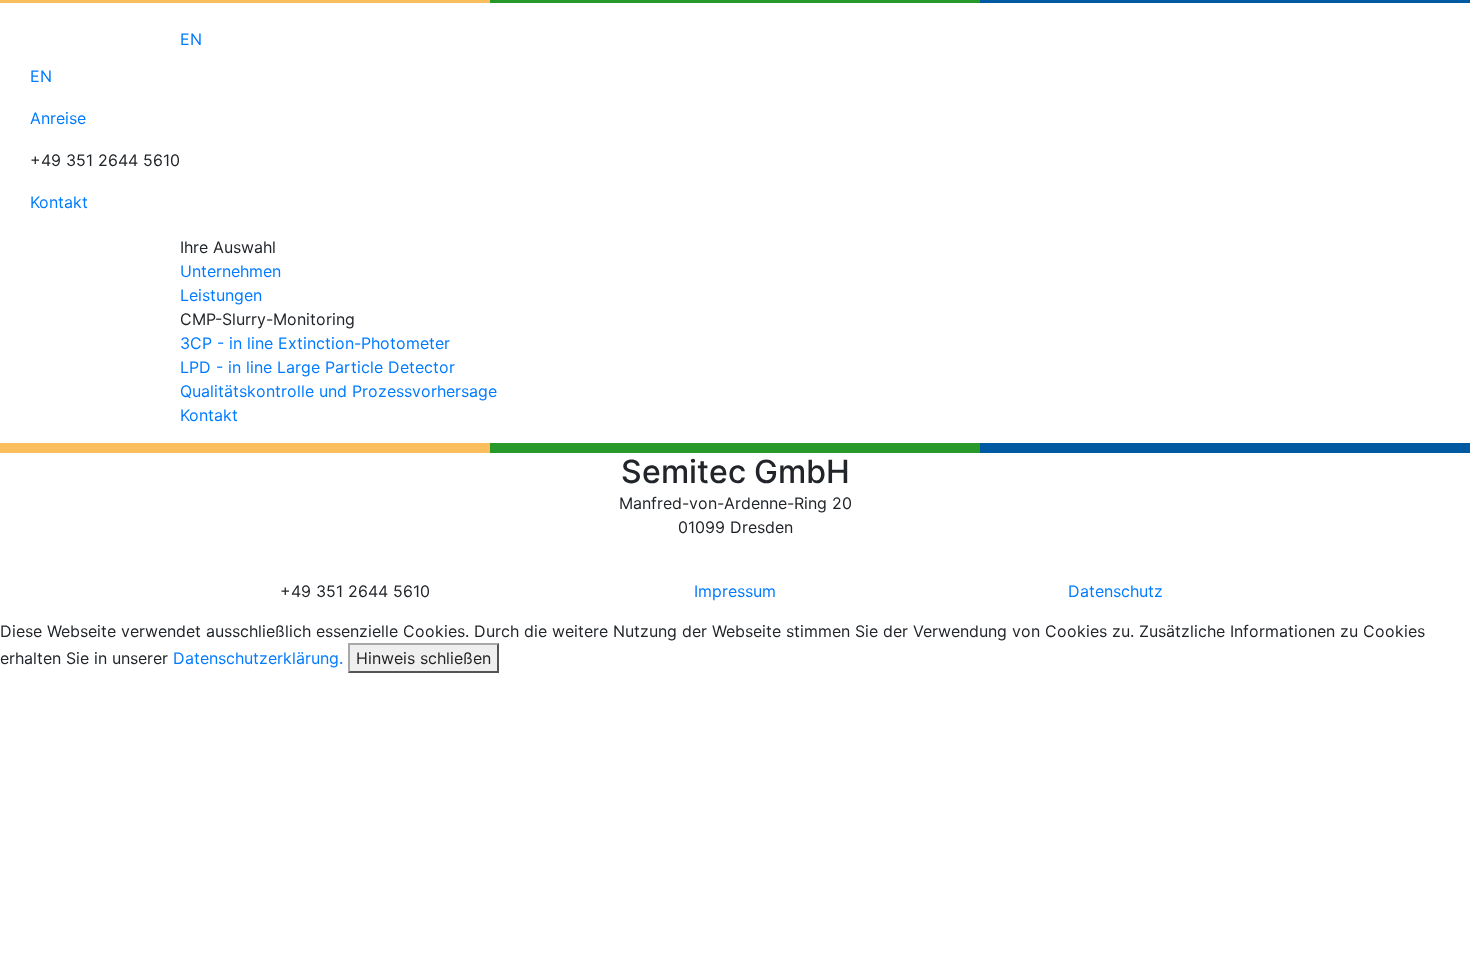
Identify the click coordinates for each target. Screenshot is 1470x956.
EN (191, 39)
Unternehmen (230, 271)
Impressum (735, 591)
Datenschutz (1115, 591)
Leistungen (221, 295)
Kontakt (209, 415)
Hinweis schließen (423, 658)
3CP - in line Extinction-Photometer (315, 343)
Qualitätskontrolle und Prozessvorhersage (338, 391)
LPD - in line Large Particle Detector (317, 367)
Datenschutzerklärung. (258, 658)
